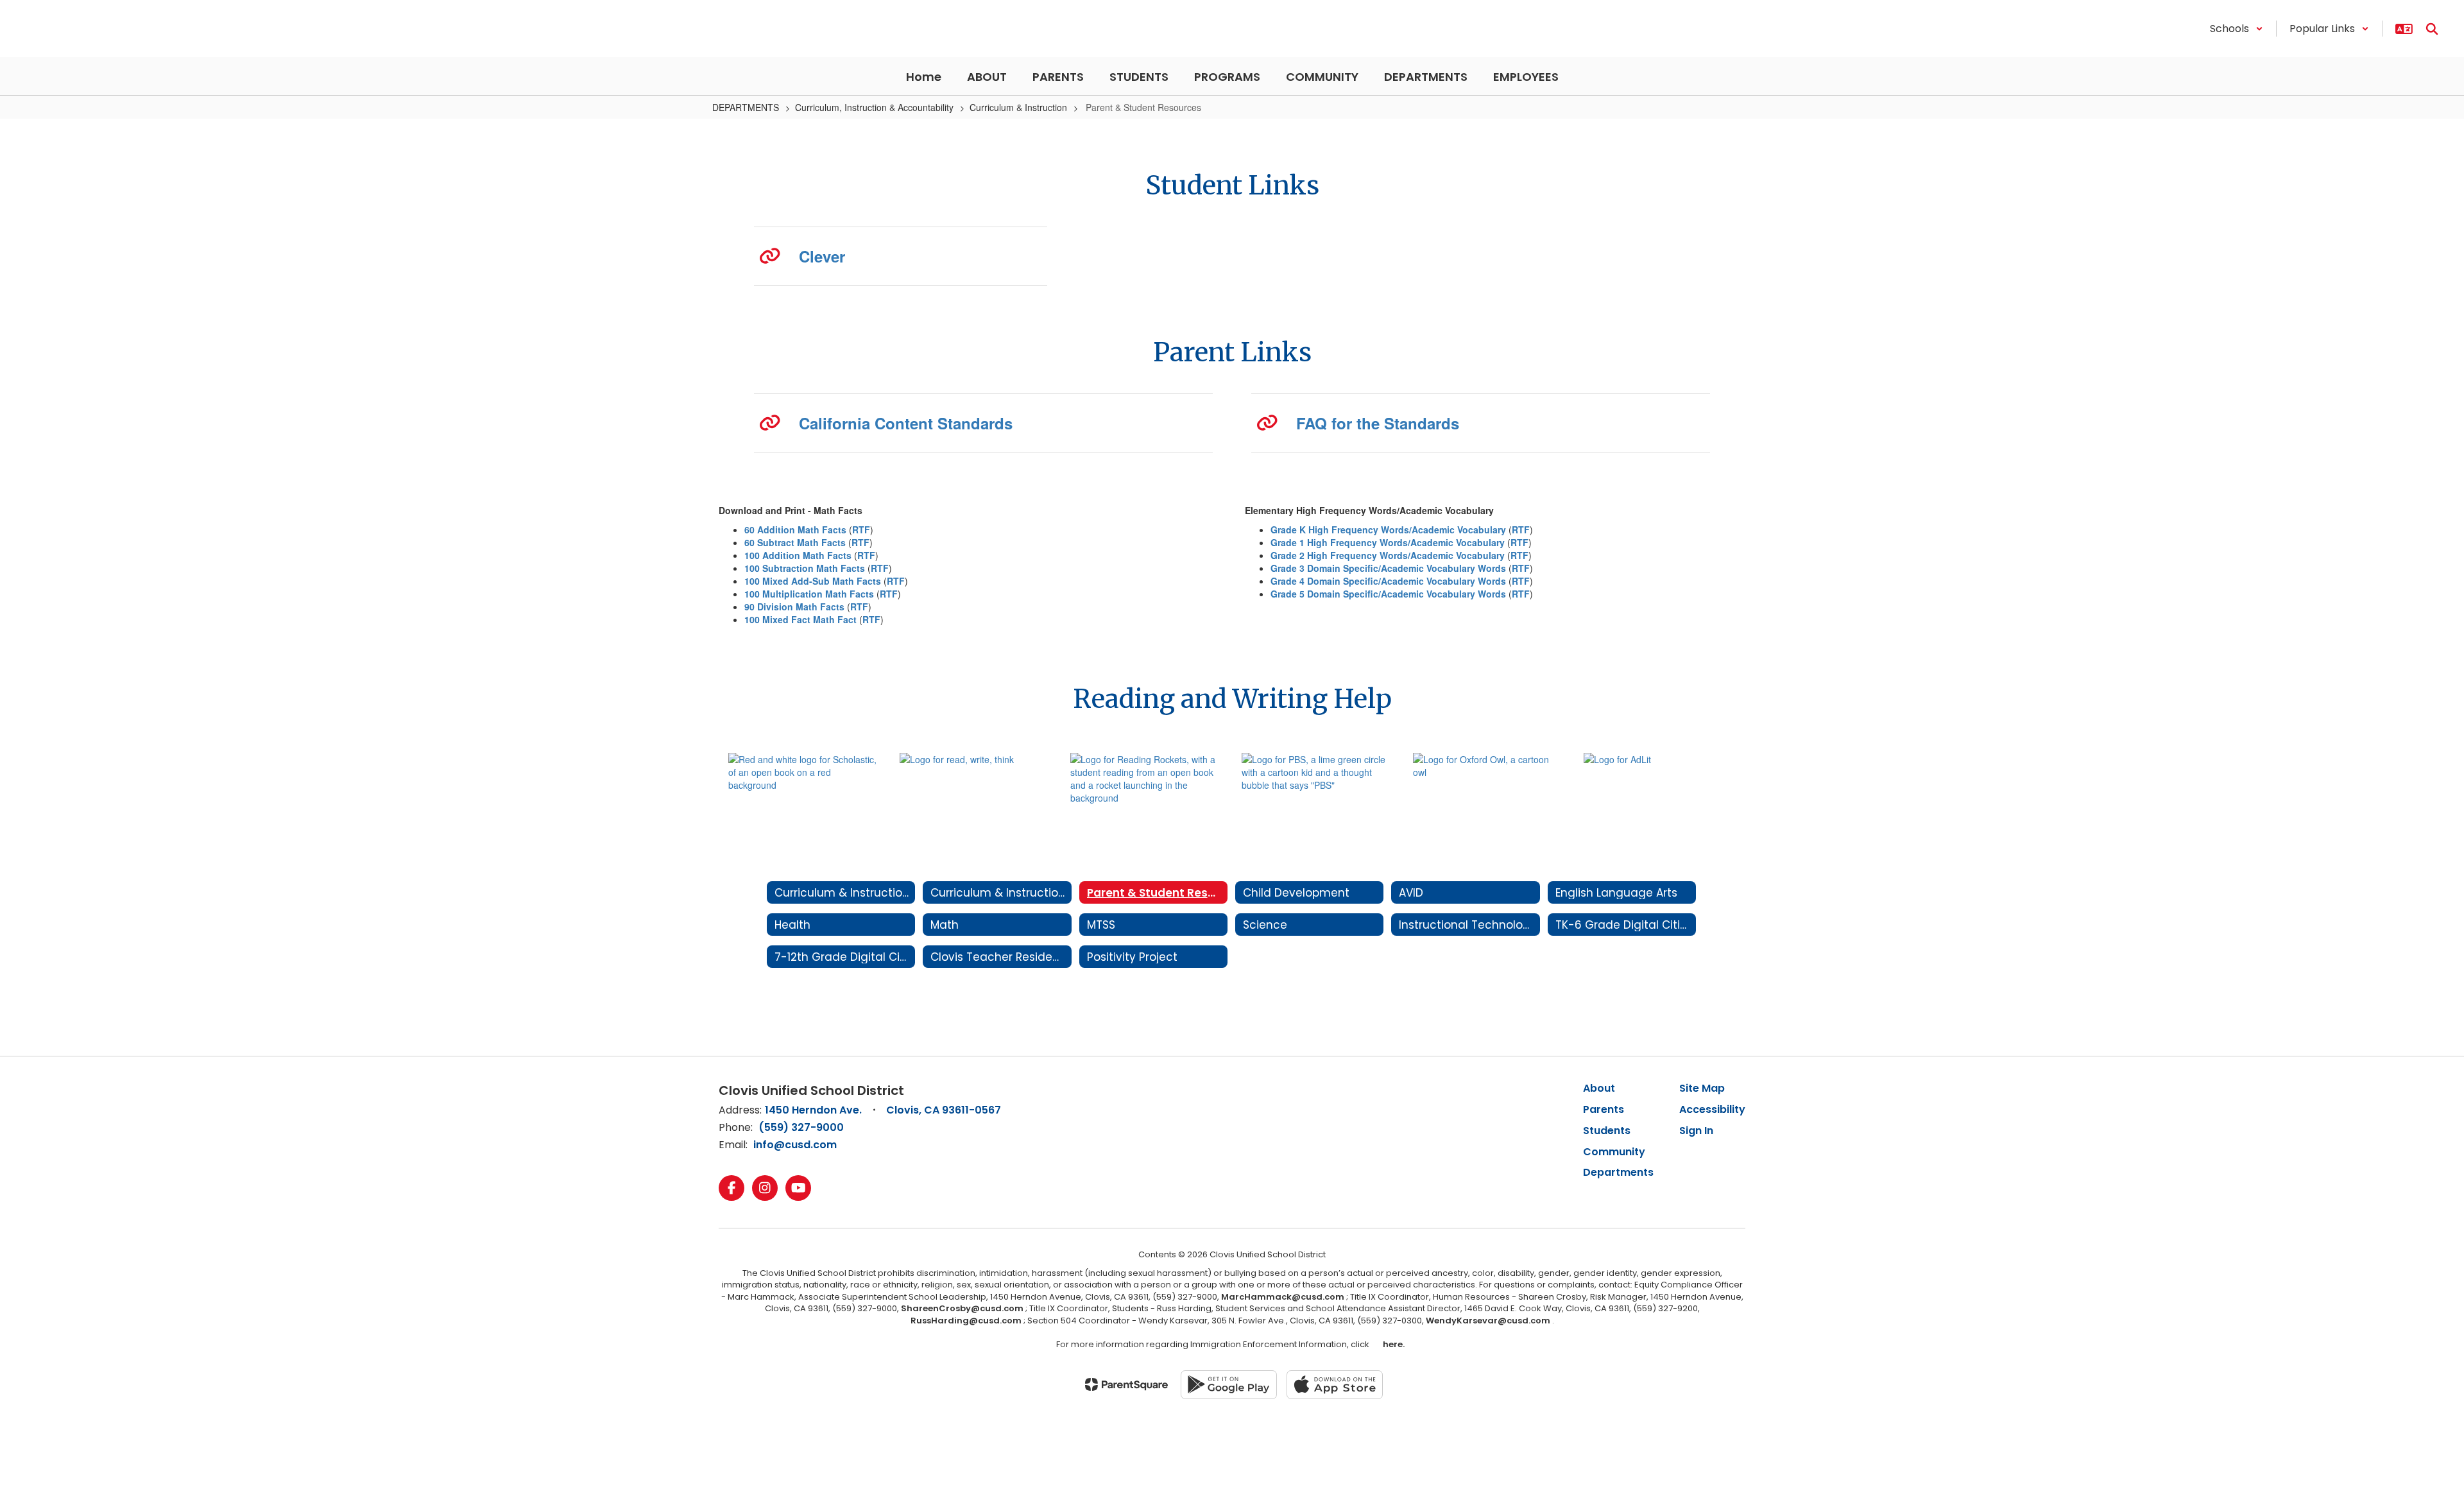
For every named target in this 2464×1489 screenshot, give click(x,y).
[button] (2237, 29)
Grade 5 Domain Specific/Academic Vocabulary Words (1388, 594)
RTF (861, 529)
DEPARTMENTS (746, 107)
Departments (1618, 1172)
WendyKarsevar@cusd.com (1489, 1321)
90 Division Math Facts (794, 607)
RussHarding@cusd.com (966, 1321)
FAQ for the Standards (1378, 423)
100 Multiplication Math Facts (809, 594)
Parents (1604, 1109)
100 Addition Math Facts (798, 555)
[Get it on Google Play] (1229, 1385)
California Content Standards (906, 423)
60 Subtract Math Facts (795, 542)
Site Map (1702, 1088)
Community (1614, 1152)
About (1599, 1088)
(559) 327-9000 (801, 1127)
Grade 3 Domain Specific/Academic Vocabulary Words (1388, 568)
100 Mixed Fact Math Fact (800, 619)
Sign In (1696, 1131)
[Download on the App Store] (1335, 1385)
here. (1392, 1344)
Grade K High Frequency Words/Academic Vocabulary (1388, 529)
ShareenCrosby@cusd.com (962, 1308)
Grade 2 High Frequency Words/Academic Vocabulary (1388, 555)
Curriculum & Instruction (1018, 107)
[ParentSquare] (1126, 1384)
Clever (822, 256)
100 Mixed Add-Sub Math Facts (813, 581)
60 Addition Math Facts (795, 529)
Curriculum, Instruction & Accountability (874, 107)
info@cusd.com (795, 1145)
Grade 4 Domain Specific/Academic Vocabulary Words (1388, 581)
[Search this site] (2432, 29)
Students (1607, 1131)
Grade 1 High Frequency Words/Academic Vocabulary (1388, 542)
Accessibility (1712, 1109)
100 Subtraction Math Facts (805, 568)
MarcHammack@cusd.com (1283, 1297)
